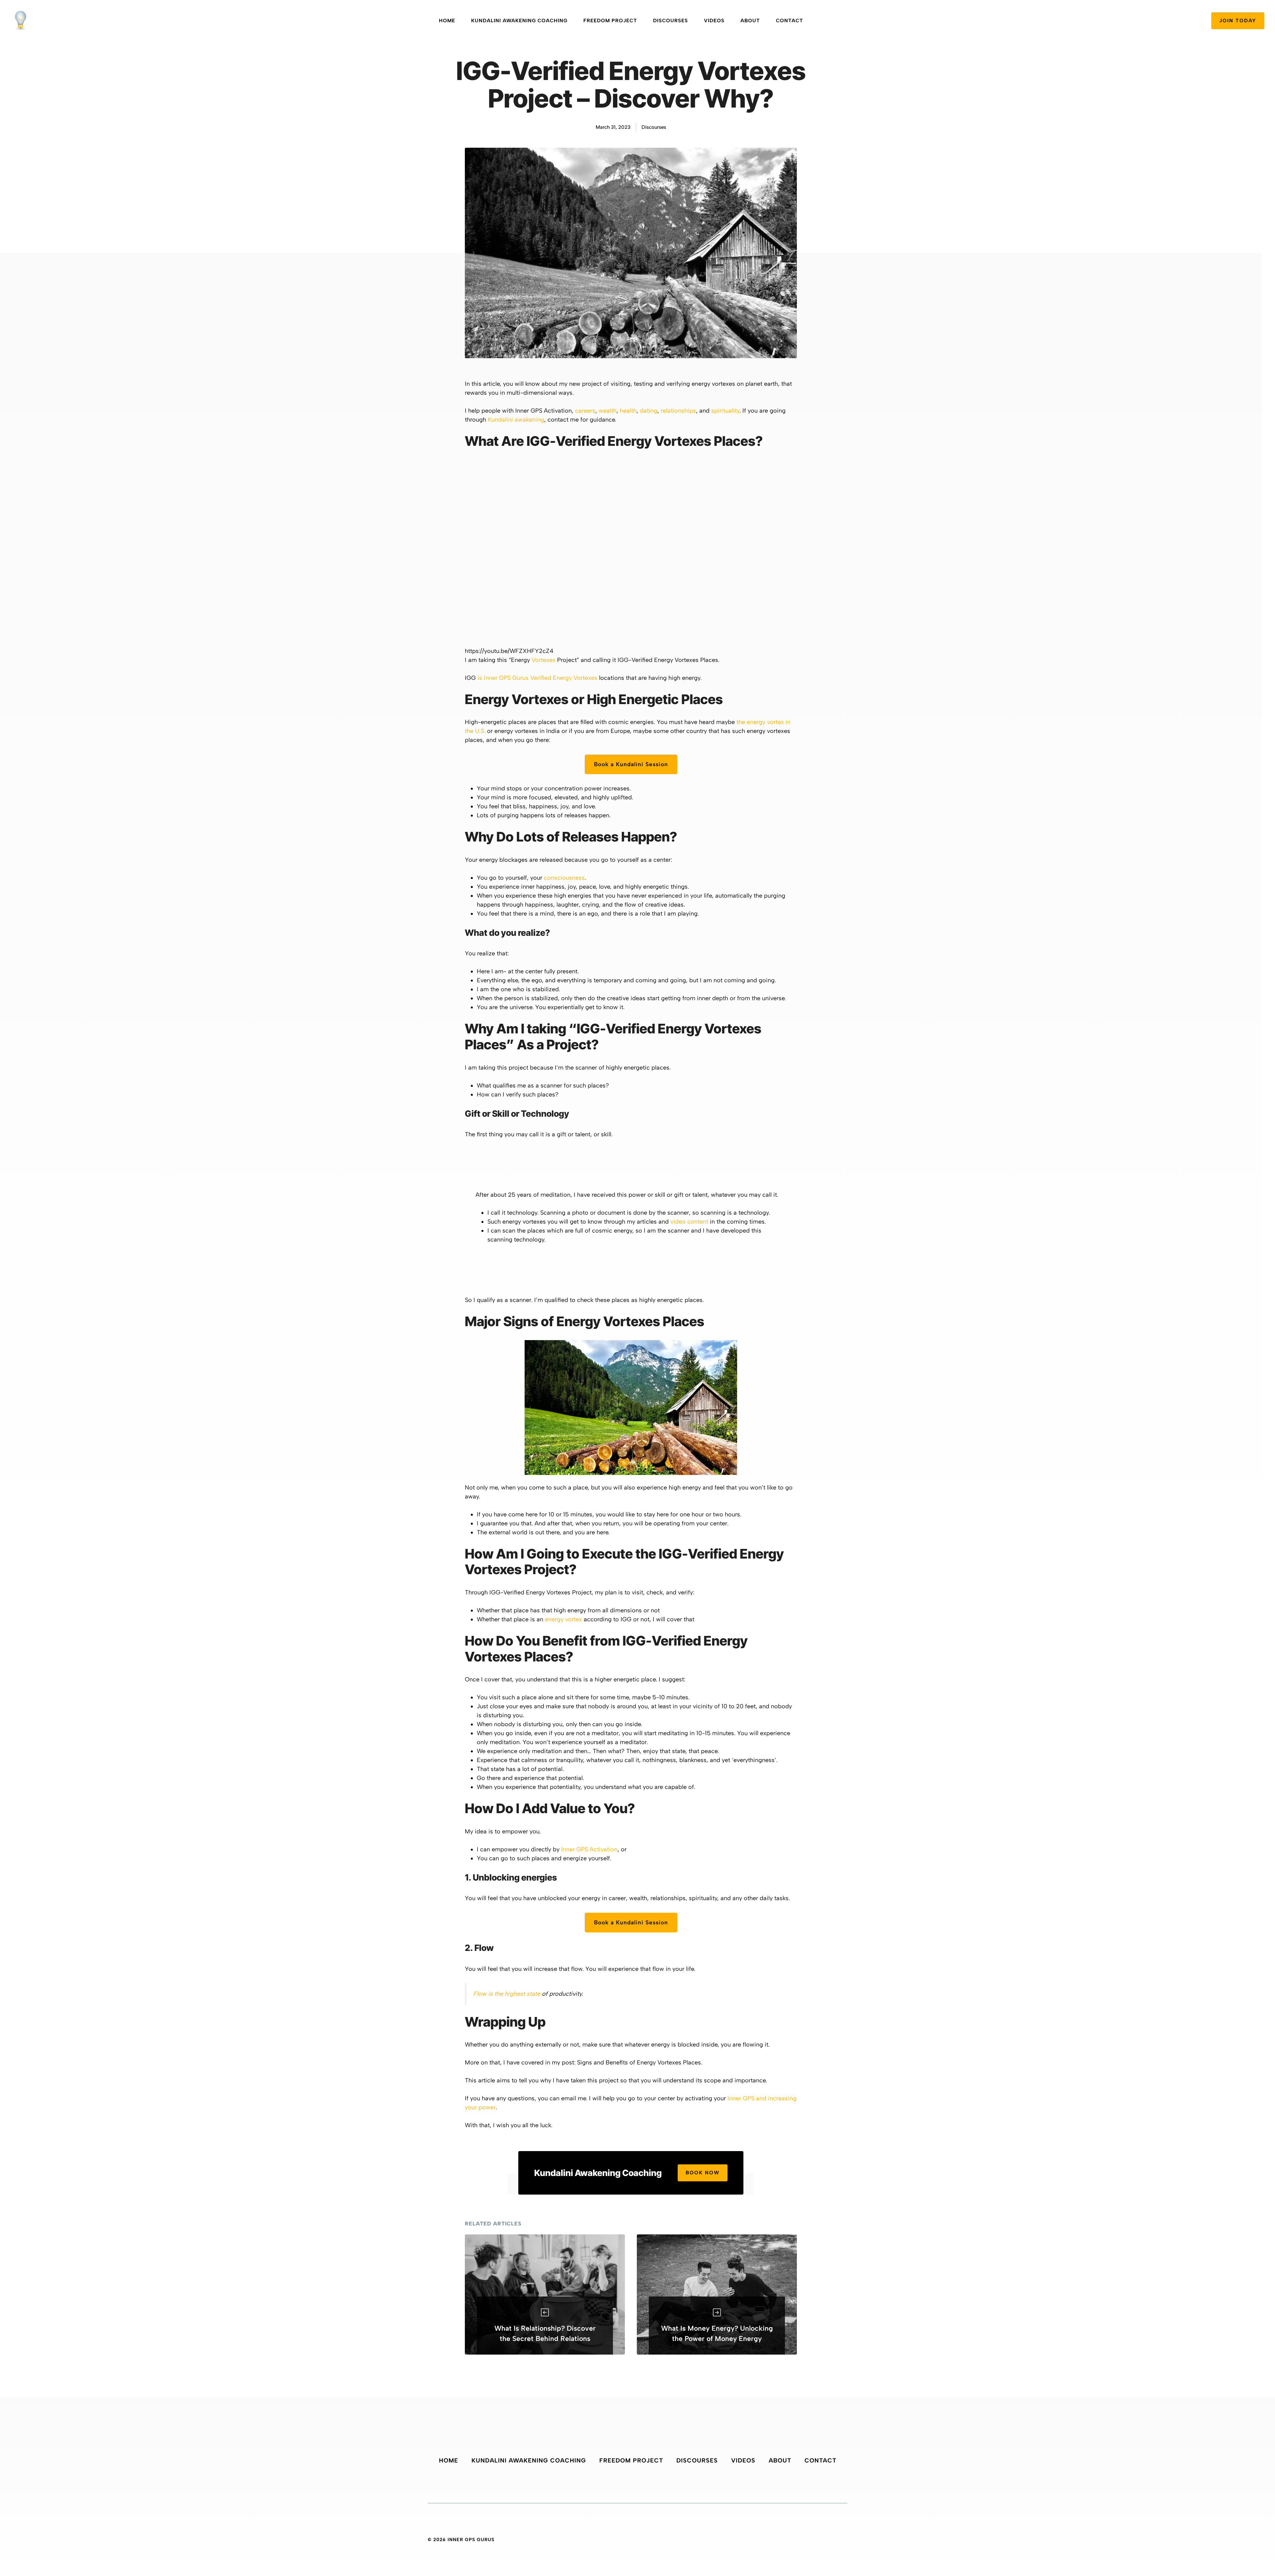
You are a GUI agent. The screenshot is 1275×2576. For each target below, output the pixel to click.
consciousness (564, 878)
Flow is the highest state (507, 1994)
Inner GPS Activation (589, 1849)
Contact (790, 21)
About (750, 21)
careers (585, 411)
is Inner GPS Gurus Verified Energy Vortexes (537, 678)
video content (689, 1222)
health (628, 411)
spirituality (725, 411)
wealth (608, 411)
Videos (714, 21)
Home (447, 21)
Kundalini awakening (516, 420)
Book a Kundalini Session (631, 764)
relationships (678, 411)
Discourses (671, 21)
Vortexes (544, 660)
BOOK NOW (703, 2173)
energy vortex (563, 1619)
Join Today (1238, 21)
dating (649, 411)
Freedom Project (610, 21)
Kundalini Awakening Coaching (519, 21)
